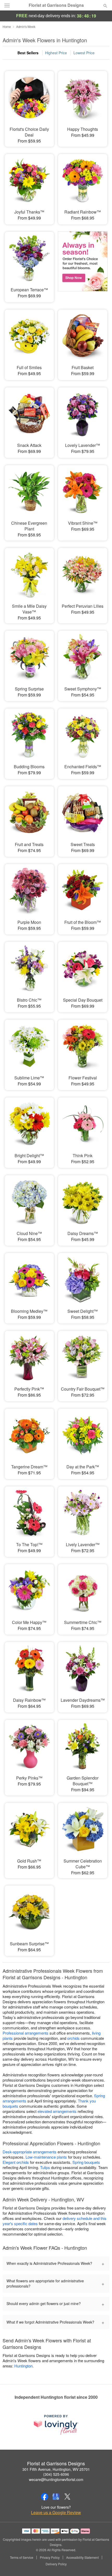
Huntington (23, 2366)
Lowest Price (84, 53)
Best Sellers (28, 53)
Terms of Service (22, 2557)
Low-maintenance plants (46, 2157)
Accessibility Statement (82, 2557)
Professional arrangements (26, 2033)
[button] (101, 2564)
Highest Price (56, 53)
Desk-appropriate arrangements (30, 2152)
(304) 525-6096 (56, 2474)
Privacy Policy (50, 2557)
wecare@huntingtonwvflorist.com (56, 2479)
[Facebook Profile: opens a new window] (45, 2497)
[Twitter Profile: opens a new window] (67, 2497)
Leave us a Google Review (56, 2513)
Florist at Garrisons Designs (56, 5)
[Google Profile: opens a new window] (56, 2497)
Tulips (45, 2167)
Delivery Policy (56, 2564)
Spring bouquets (86, 2162)
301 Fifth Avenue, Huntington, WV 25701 (56, 2469)
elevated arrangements (57, 2111)
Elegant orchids (16, 2162)
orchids (73, 2038)
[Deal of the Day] (83, 263)
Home (7, 26)
